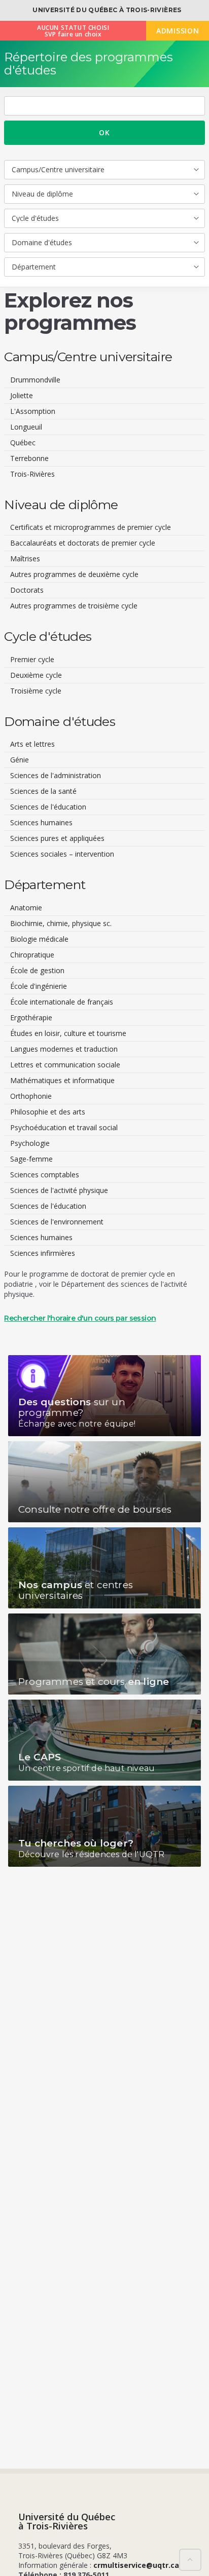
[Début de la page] (190, 2560)
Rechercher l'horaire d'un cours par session (80, 1318)
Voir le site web (104, 1396)
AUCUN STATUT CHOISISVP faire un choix (73, 31)
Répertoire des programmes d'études (89, 64)
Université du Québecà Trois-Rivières (67, 2521)
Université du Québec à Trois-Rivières (107, 10)
